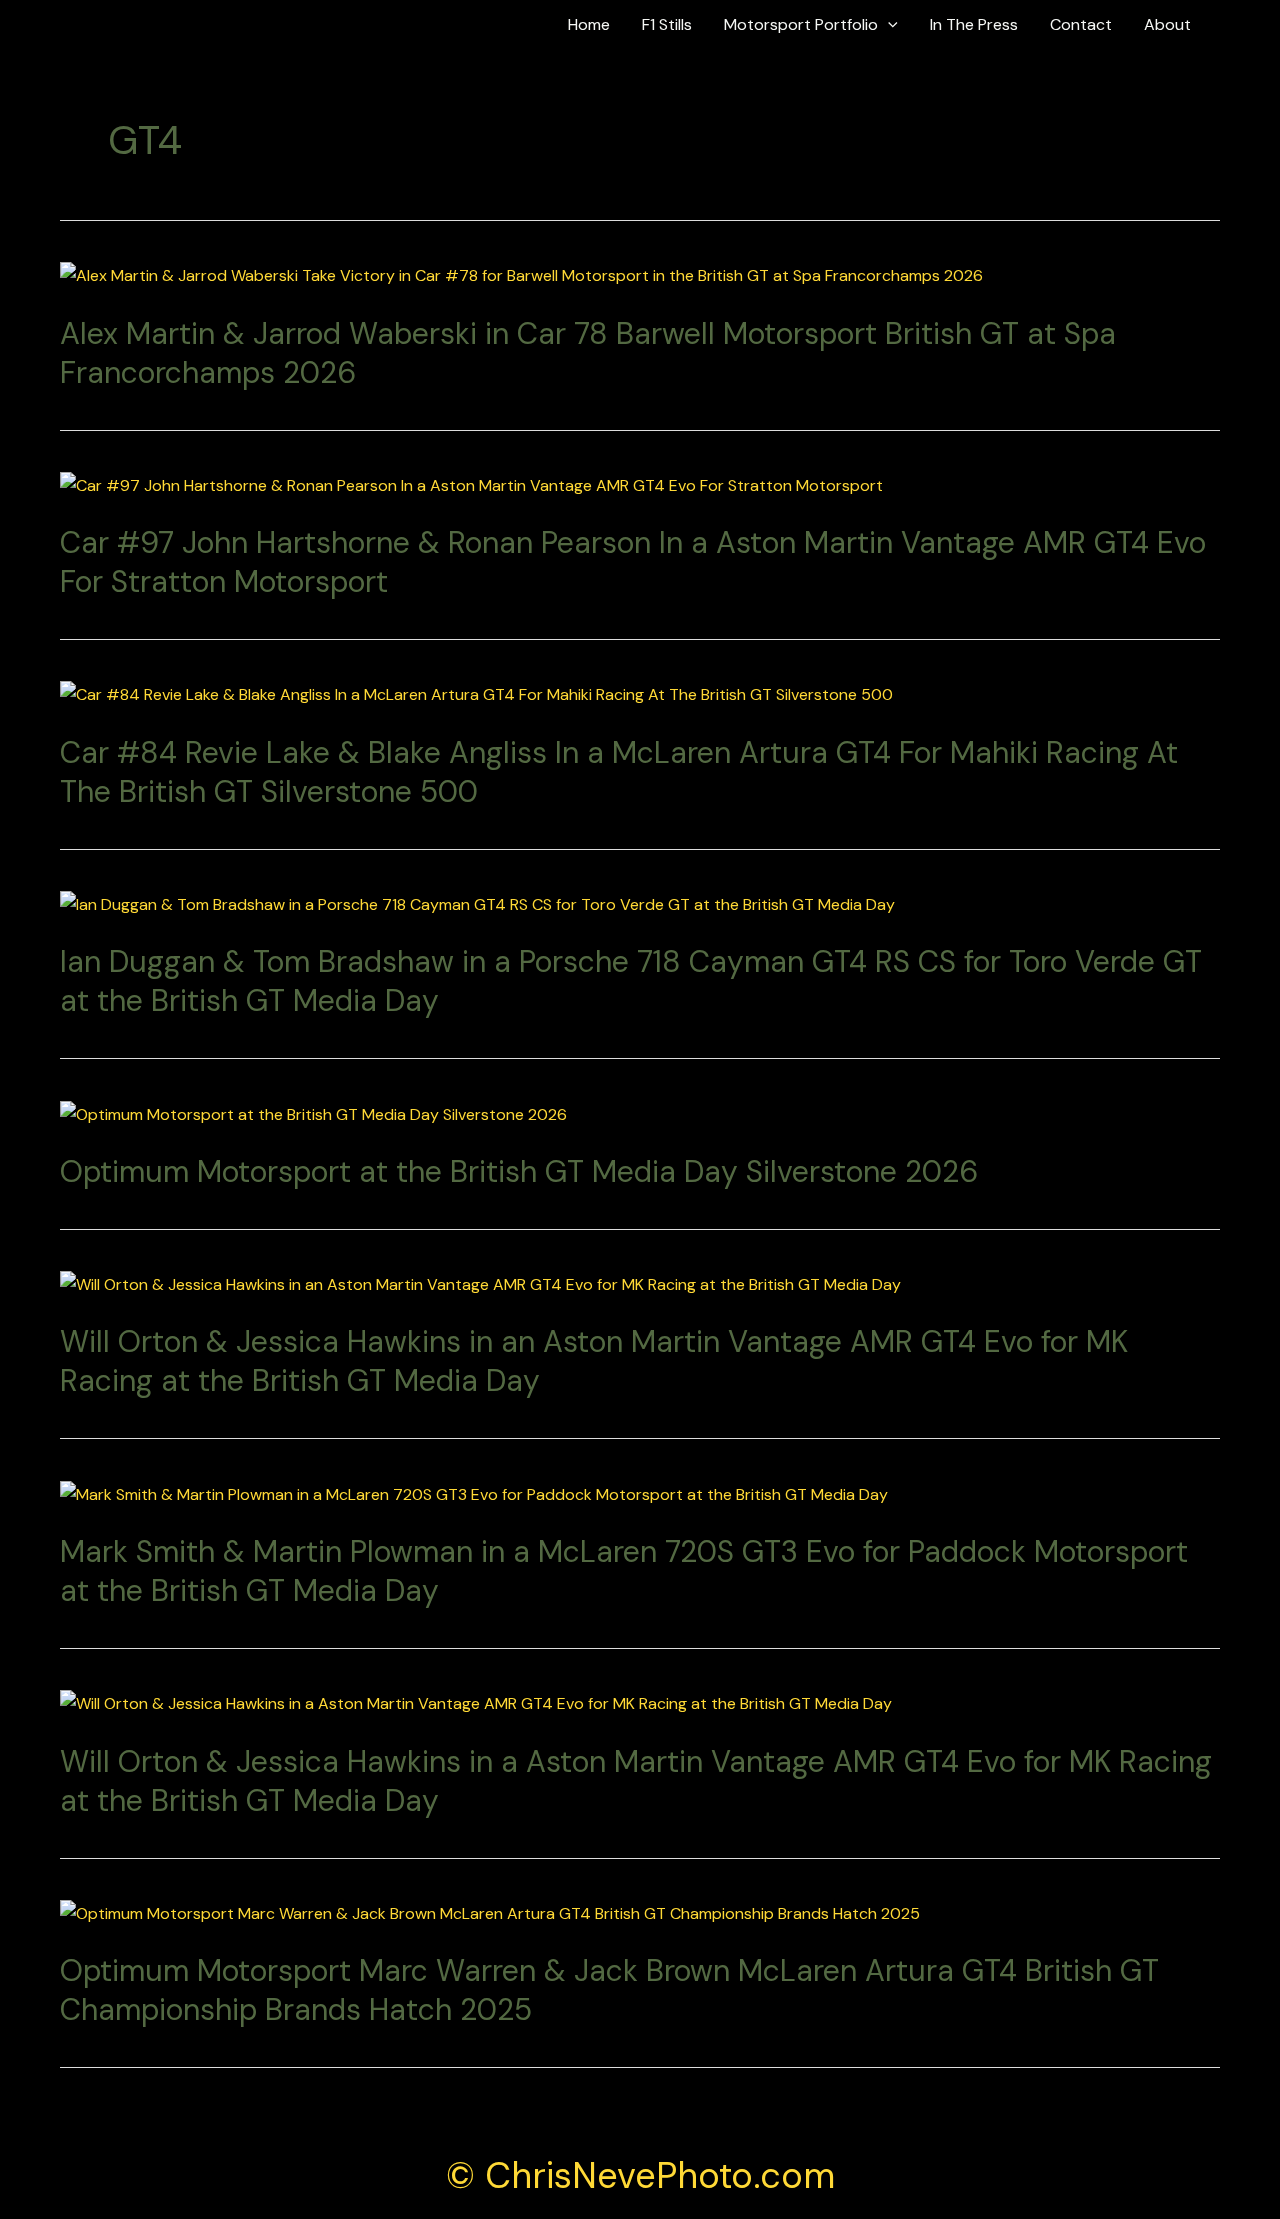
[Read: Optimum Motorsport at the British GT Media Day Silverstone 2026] (313, 1112)
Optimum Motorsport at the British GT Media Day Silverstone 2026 (519, 1171)
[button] (1236, 25)
